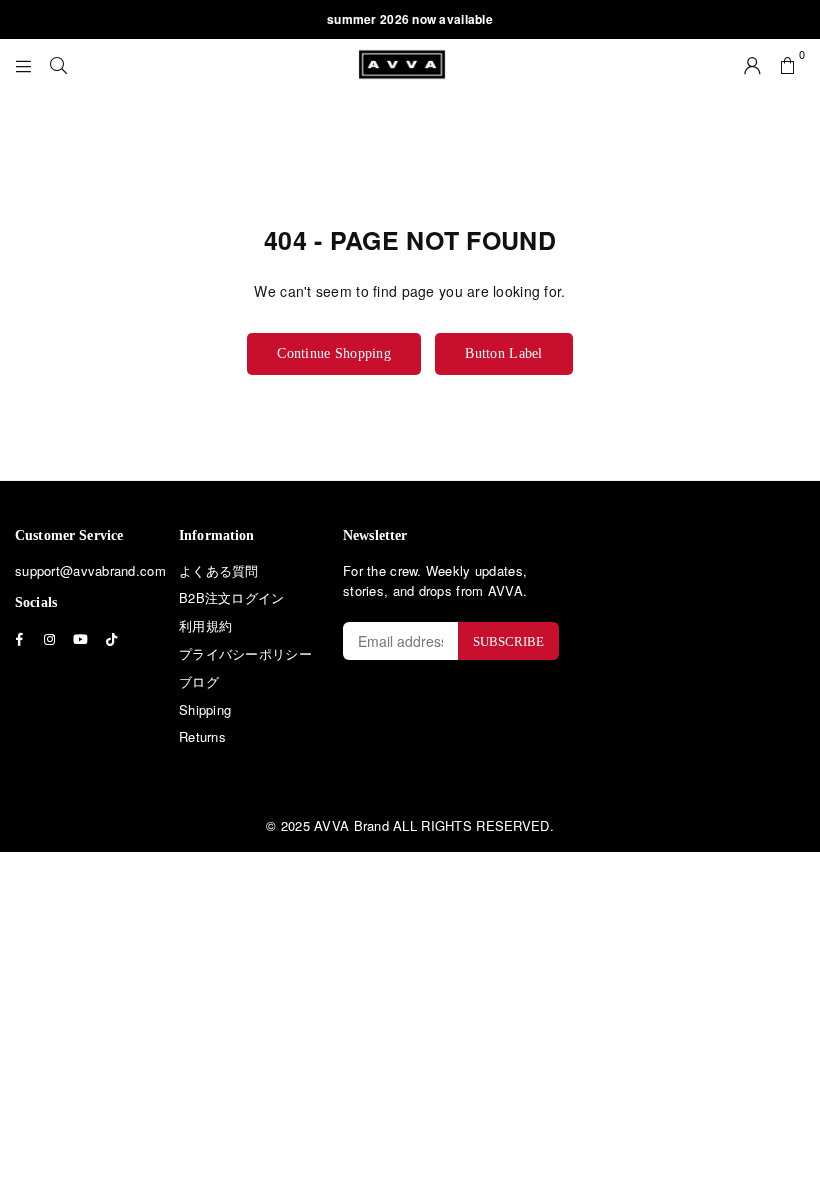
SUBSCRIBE (508, 641)
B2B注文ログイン (232, 597)
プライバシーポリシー (245, 653)
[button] (787, 64)
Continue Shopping (334, 353)
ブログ (199, 681)
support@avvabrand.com (90, 570)
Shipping (205, 709)
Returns (202, 736)
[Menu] (23, 64)
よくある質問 (219, 570)
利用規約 (205, 625)
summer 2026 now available (410, 19)
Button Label (503, 353)
